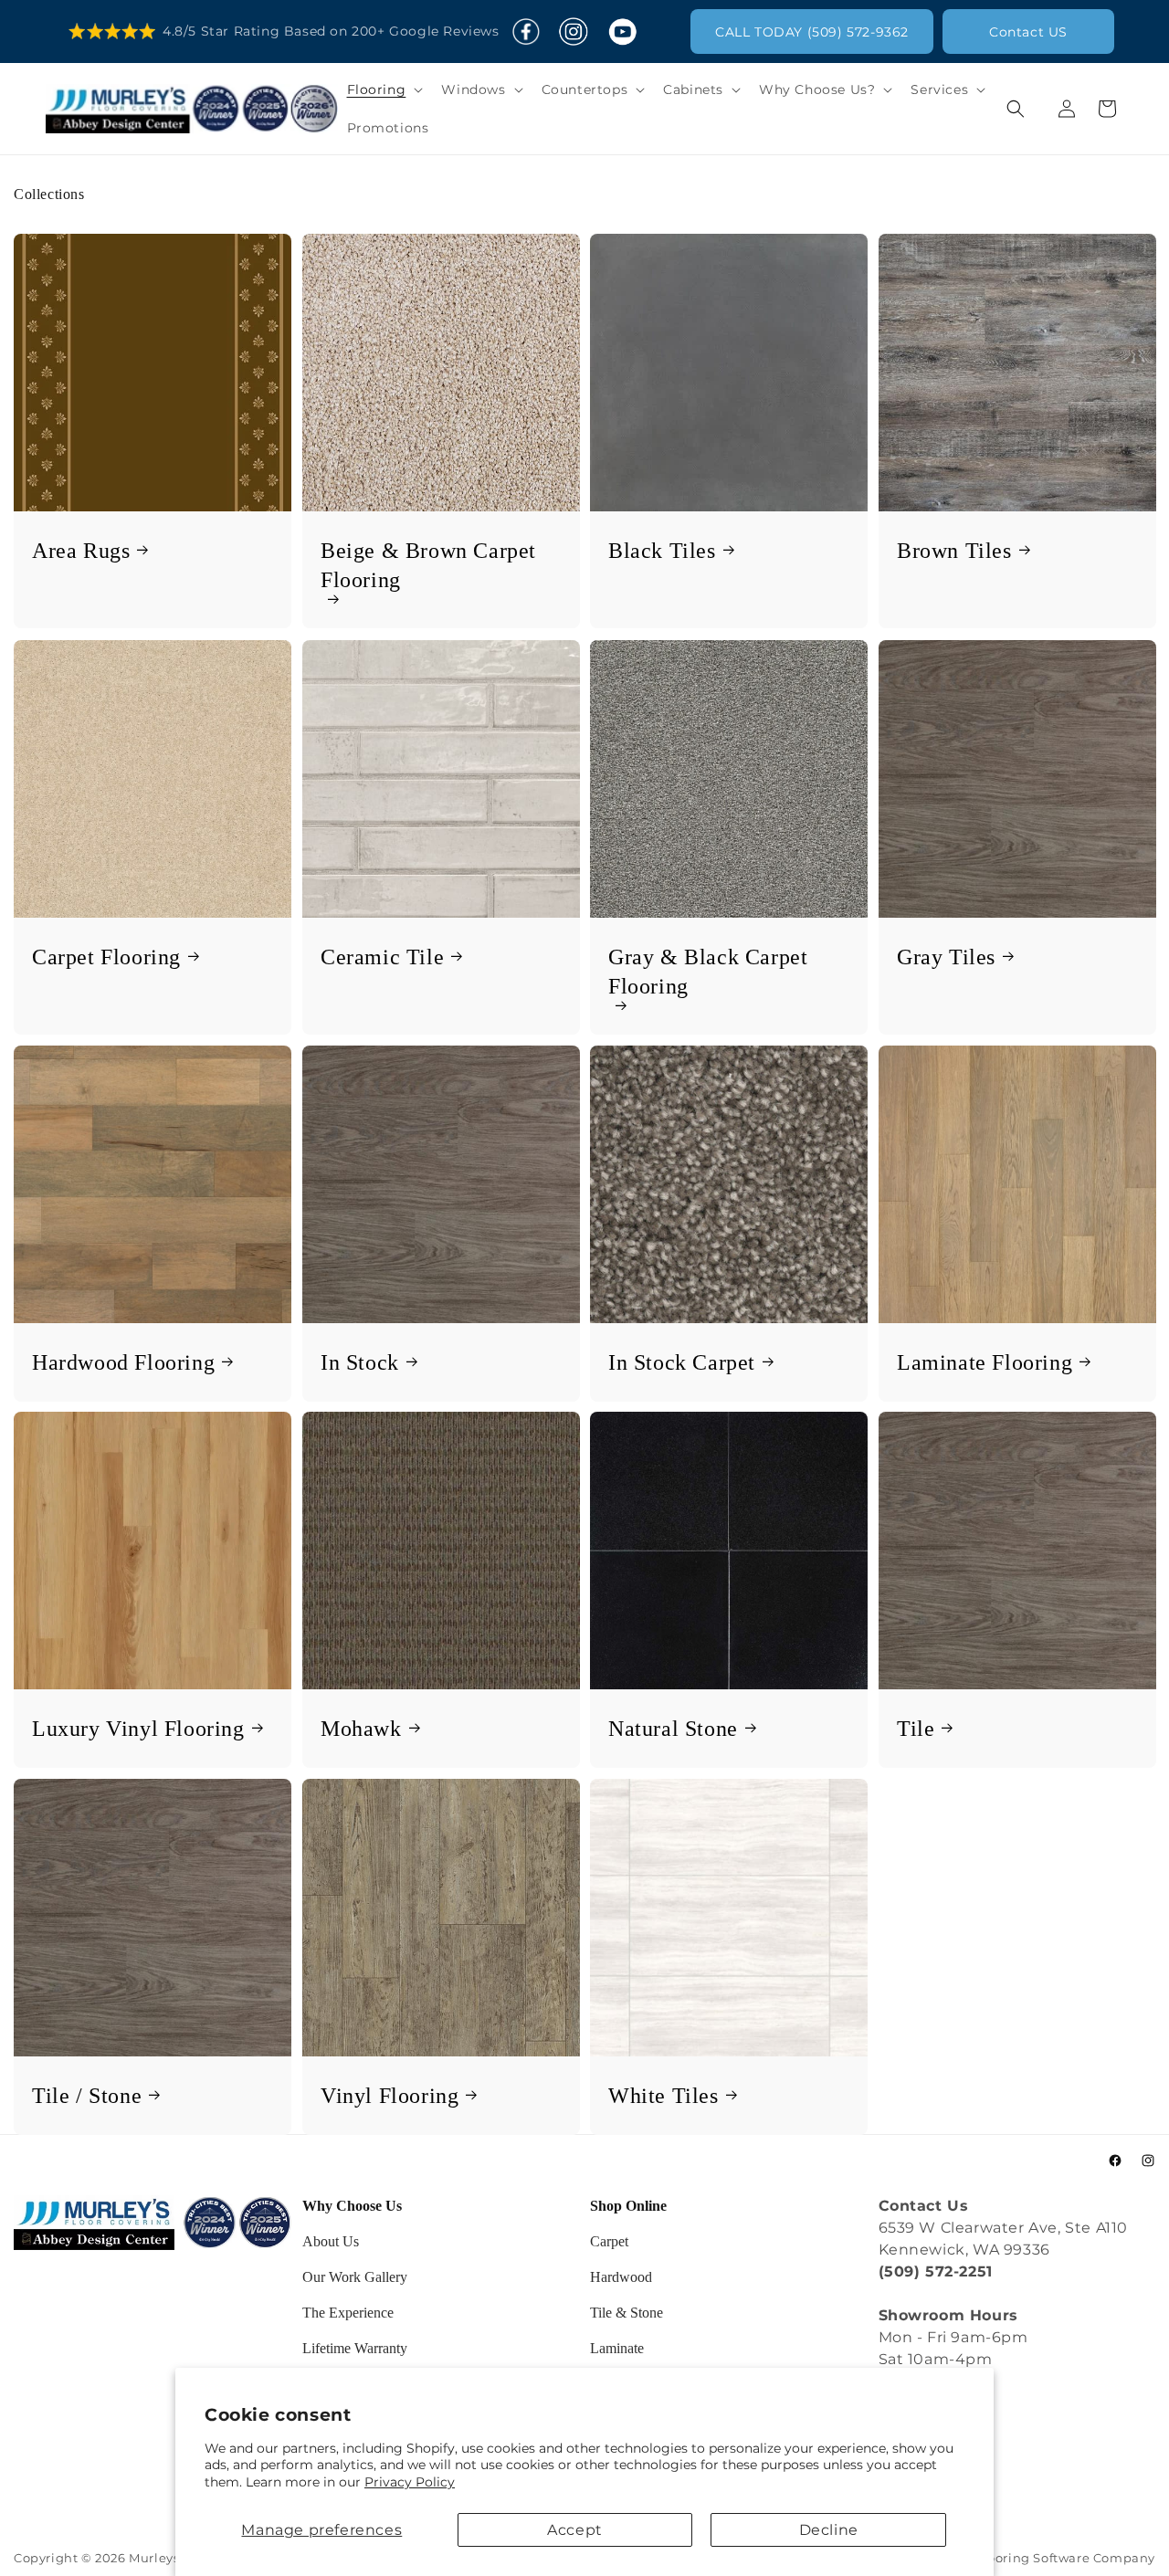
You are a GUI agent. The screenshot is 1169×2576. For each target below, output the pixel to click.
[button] (384, 89)
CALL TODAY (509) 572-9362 (812, 32)
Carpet (609, 2241)
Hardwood (621, 2277)
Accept (575, 2530)
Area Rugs (81, 551)
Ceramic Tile (382, 956)
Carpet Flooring (106, 956)
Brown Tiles (954, 551)
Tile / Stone (87, 2095)
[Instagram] (573, 32)
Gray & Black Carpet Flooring (708, 971)
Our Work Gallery (355, 2277)
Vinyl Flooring (390, 2095)
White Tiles (663, 2095)
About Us (331, 2241)
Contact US (1028, 32)
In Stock (360, 1362)
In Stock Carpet (682, 1362)
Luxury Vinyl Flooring (138, 1729)
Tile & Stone (627, 2313)
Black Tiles (662, 551)
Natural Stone (673, 1729)
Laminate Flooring (985, 1362)
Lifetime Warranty (355, 2348)
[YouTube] (622, 32)
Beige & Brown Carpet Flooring (428, 565)
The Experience (348, 2313)
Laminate (617, 2348)
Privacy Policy (410, 2482)
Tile (916, 1729)
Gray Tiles (946, 956)
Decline (829, 2530)
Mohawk (361, 1729)
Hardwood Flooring (123, 1362)
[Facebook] (526, 32)
